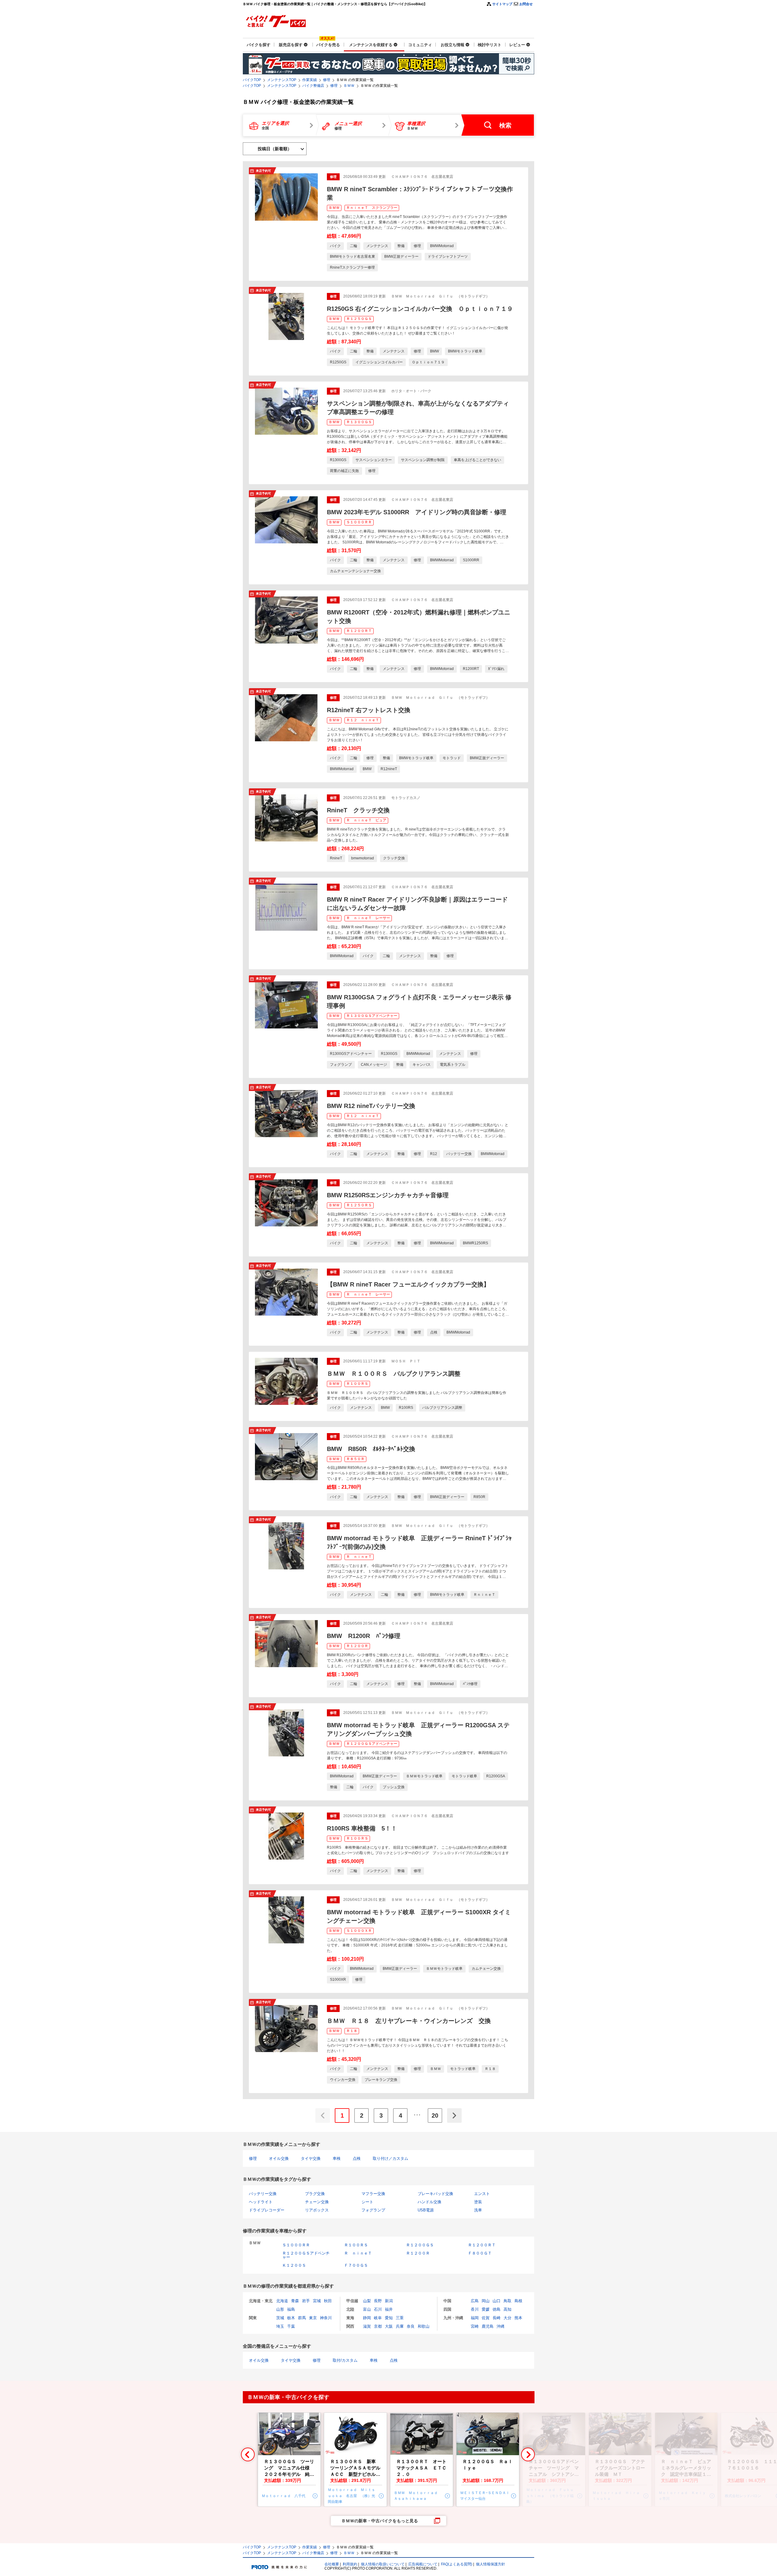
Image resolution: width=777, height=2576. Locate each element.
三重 (400, 2318)
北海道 (282, 2301)
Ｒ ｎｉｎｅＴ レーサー (368, 918)
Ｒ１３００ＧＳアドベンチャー (372, 1016)
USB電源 (426, 2210)
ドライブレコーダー (267, 2210)
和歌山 (424, 2326)
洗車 (478, 2210)
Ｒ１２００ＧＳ (420, 2245)
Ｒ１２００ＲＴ (359, 631)
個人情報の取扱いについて (383, 2564)
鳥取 (507, 2301)
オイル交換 (279, 2158)
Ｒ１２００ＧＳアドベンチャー (372, 1744)
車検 (337, 2158)
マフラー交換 (373, 2194)
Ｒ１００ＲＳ (357, 1384)
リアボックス (317, 2210)
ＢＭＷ (349, 86)
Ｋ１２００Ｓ (294, 2265)
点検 (357, 2158)
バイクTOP (252, 80)
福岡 (475, 2318)
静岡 (367, 2318)
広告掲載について (423, 2564)
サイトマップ (502, 4)
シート (367, 2202)
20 (435, 2116)
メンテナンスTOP (282, 80)
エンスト (482, 2194)
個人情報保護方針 (490, 2564)
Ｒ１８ (352, 2031)
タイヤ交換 (311, 2158)
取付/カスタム (345, 2360)
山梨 (367, 2301)
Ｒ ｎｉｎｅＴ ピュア (366, 820)
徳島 (497, 2309)
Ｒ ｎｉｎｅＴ (359, 1557)
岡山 (486, 2301)
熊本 (518, 2318)
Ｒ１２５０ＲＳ (359, 1205)
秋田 (328, 2301)
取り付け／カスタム (390, 2158)
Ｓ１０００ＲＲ (359, 522)
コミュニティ (420, 45)
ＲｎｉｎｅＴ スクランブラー (372, 208)
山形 (280, 2309)
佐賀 (486, 2318)
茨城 (280, 2318)
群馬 (302, 2318)
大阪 (389, 2326)
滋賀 (367, 2326)
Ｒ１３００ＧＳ (359, 422)
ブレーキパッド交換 (435, 2194)
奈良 (411, 2326)
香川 (475, 2309)
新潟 (389, 2301)
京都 (378, 2326)
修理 (327, 80)
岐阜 (378, 2318)
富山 (367, 2309)
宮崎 (475, 2326)
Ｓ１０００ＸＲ (359, 1931)
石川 (378, 2309)
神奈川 (326, 2318)
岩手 (306, 2301)
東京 (313, 2318)
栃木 (291, 2318)
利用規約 (350, 2564)
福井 (389, 2309)
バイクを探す (259, 45)
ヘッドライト (261, 2202)
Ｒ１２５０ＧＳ (359, 319)
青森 (295, 2301)
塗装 (478, 2202)
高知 (507, 2309)
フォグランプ (373, 2210)
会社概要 (332, 2564)
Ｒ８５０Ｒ (355, 1459)
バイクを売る (328, 45)
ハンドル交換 (429, 2202)
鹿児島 (488, 2326)
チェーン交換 (317, 2202)
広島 (475, 2301)
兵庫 (400, 2326)
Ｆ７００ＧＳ (356, 2265)
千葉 (291, 2326)
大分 (507, 2318)
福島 (291, 2309)
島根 (518, 2301)
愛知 (389, 2318)
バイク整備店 (313, 86)
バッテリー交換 (263, 2194)
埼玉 (280, 2326)
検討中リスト (490, 45)
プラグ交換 (315, 2194)
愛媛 (486, 2309)
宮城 (317, 2301)
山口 (497, 2301)
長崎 (497, 2318)
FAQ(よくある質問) (457, 2564)
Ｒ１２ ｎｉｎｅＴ (363, 720)
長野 (378, 2301)
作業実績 (310, 80)
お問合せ (526, 4)
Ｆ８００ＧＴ (480, 2253)
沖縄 (500, 2326)
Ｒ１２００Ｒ (357, 1646)
